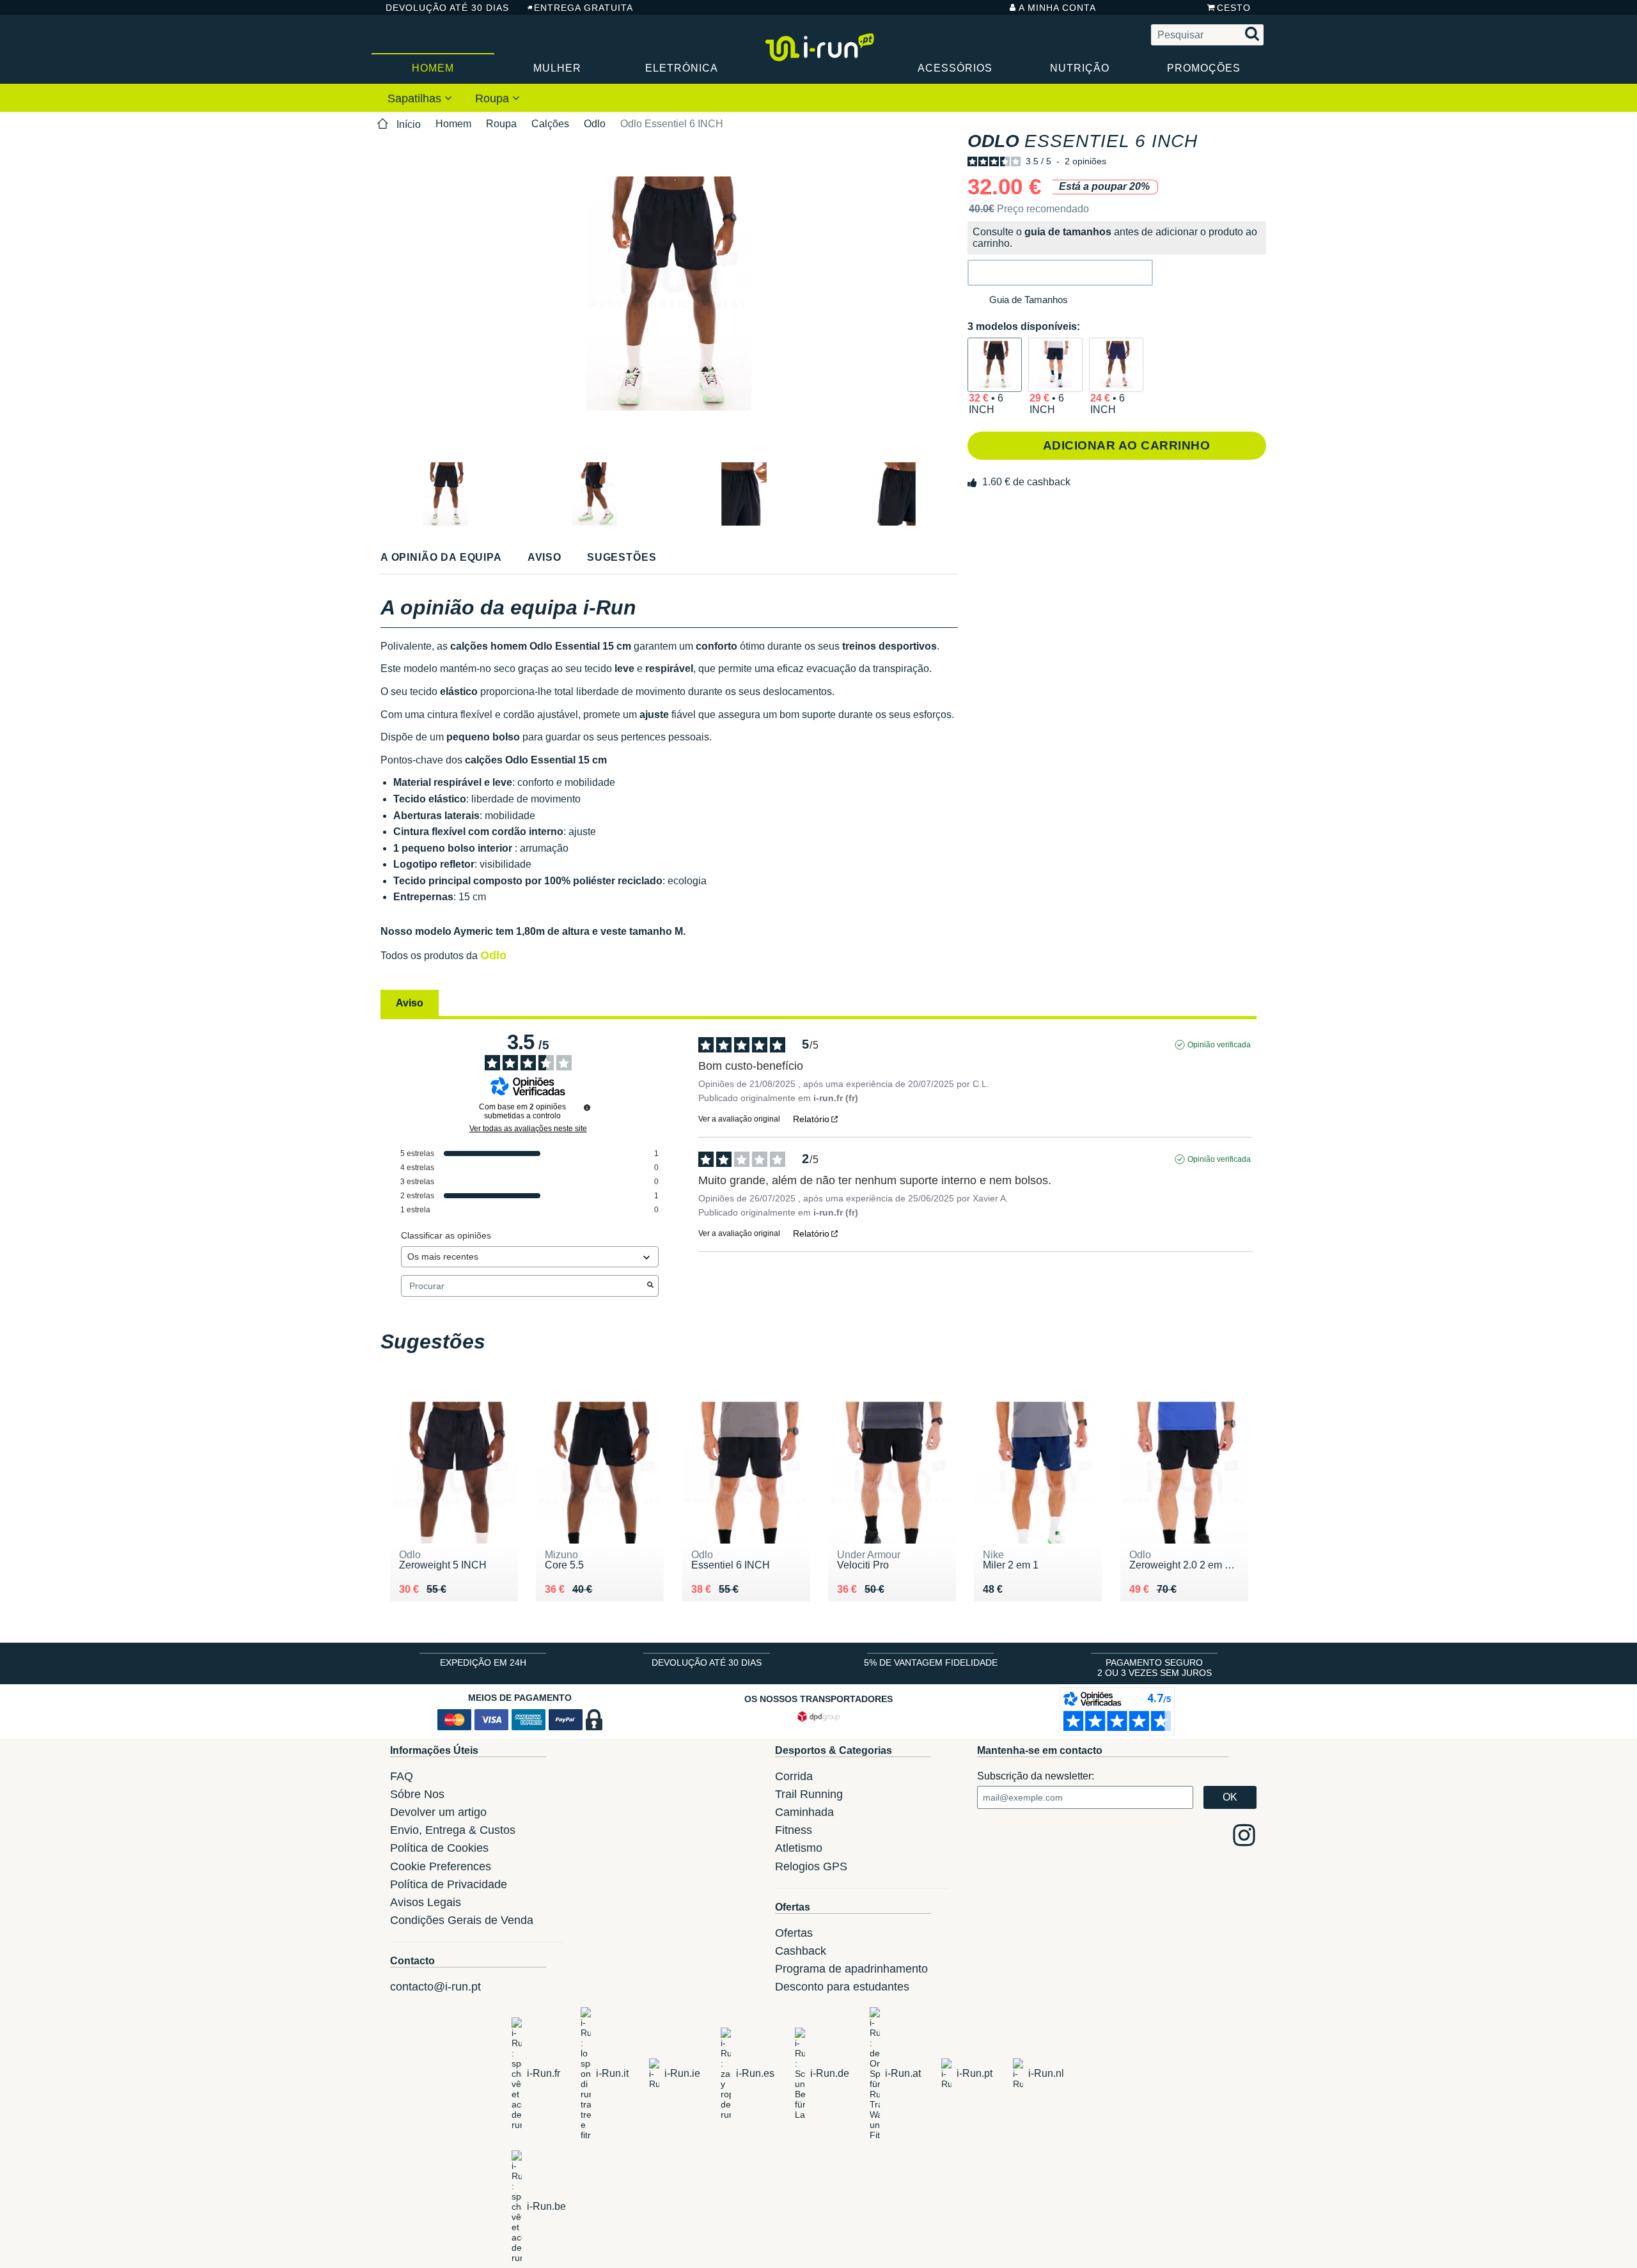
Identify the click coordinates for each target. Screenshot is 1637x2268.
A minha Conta (1057, 8)
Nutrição (1080, 68)
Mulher (557, 68)
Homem (433, 68)
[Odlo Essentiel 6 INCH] (995, 365)
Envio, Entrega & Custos (453, 1830)
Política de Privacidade (449, 1884)
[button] (1060, 273)
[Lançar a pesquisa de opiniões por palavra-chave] (650, 1286)
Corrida (794, 1776)
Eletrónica (682, 68)
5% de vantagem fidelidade (931, 1662)
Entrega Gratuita (584, 8)
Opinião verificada (1219, 1045)
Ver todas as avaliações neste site (528, 1129)
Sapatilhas (416, 98)
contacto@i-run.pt (435, 1987)
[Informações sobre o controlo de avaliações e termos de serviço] (587, 1107)
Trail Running (809, 1794)
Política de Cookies (439, 1848)
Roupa (494, 98)
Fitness (794, 1830)
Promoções (1204, 68)
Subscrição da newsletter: (1036, 1776)
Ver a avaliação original (739, 1119)
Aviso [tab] (410, 1003)
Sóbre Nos (417, 1794)
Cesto (1234, 8)
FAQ (402, 1776)
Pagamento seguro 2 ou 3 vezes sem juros (1155, 1668)
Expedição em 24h (483, 1662)
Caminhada (804, 1812)
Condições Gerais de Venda (462, 1920)
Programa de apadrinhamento (851, 1969)
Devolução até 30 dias (447, 8)
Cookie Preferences (441, 1866)
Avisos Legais (426, 1902)
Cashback (801, 1951)
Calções (550, 124)
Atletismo (799, 1848)
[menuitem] (420, 98)
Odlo (595, 124)
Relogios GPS (811, 1866)
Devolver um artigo (438, 1812)
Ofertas (794, 1933)
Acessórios (955, 68)
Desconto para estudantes (842, 1987)
